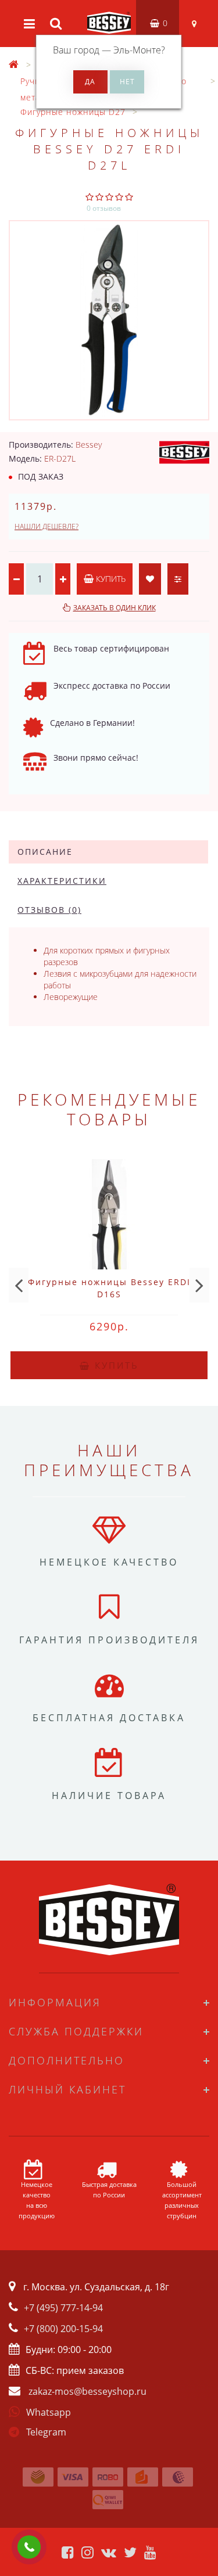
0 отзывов (104, 208)
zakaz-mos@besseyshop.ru (87, 2391)
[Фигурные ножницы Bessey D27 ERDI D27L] (109, 320)
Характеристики (62, 881)
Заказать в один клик (115, 608)
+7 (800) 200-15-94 (63, 2329)
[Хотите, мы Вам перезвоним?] (29, 2547)
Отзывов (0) (49, 910)
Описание (45, 852)
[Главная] (14, 65)
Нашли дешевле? (47, 526)
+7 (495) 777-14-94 (63, 2308)
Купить (110, 579)
